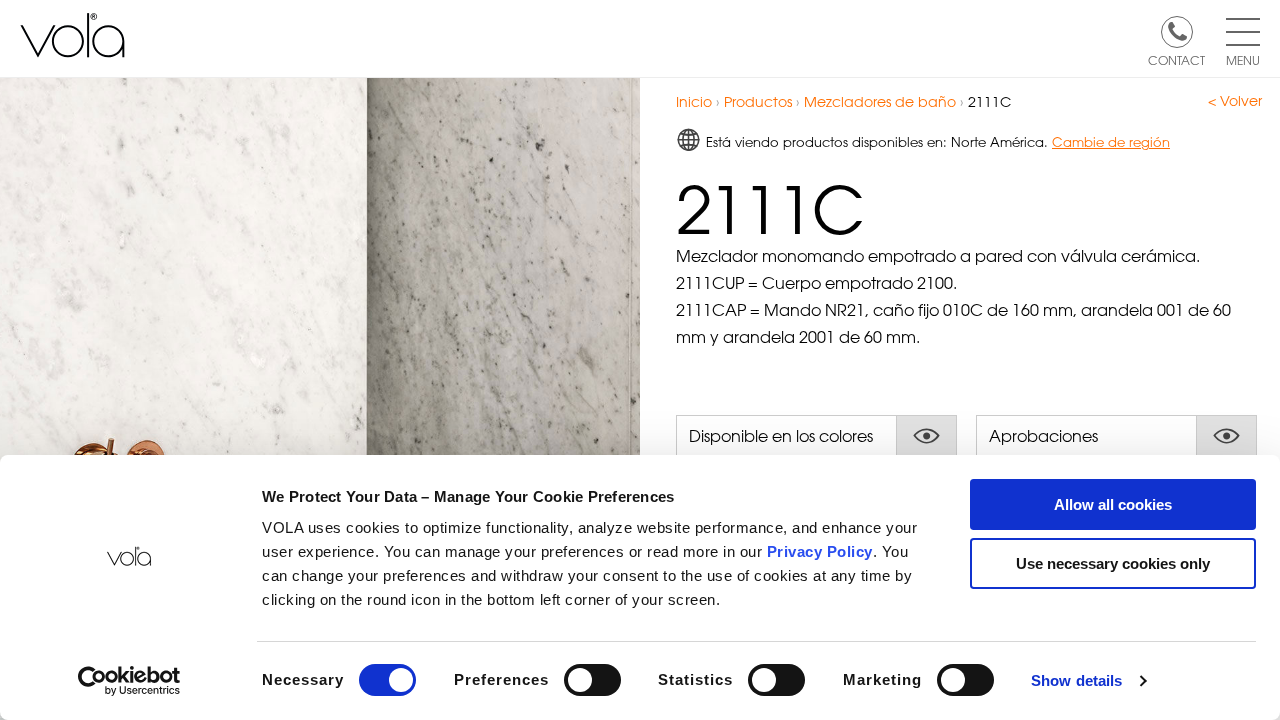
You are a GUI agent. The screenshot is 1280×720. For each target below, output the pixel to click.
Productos (758, 101)
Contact (1176, 59)
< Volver (1235, 101)
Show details (1076, 680)
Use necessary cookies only (1113, 563)
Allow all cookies (1113, 504)
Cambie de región (1111, 141)
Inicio (694, 101)
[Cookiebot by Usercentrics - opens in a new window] (129, 681)
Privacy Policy (820, 551)
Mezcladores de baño (880, 101)
